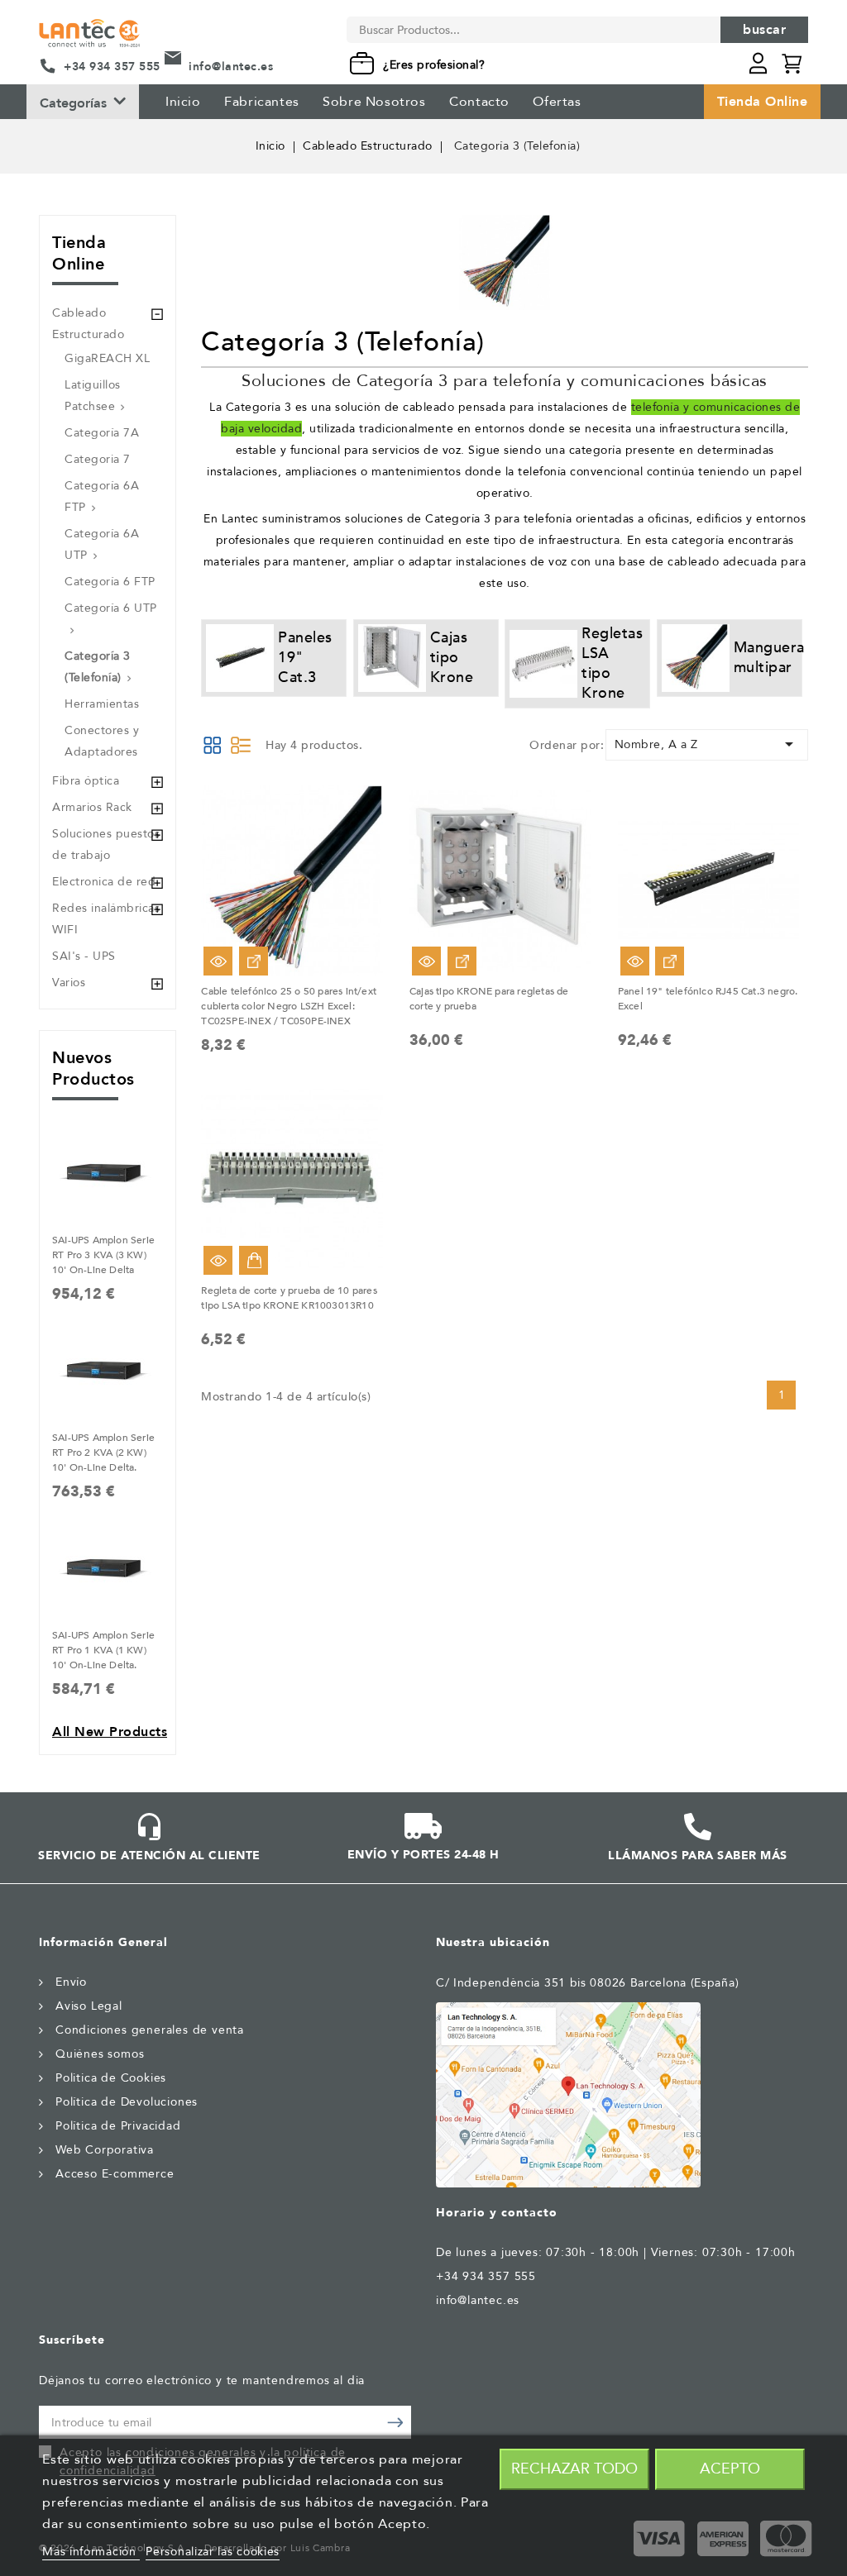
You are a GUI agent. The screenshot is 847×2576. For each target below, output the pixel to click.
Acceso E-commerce (115, 2174)
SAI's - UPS (84, 956)
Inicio (183, 102)
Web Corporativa (105, 2150)
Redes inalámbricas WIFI (106, 919)
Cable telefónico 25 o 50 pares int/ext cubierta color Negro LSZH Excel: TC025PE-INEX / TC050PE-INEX (289, 1006)
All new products (110, 1732)
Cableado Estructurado (88, 324)
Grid (213, 745)
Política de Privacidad (118, 2126)
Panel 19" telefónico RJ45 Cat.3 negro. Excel (708, 999)
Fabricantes (262, 102)
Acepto (730, 2469)
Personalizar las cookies (213, 2552)
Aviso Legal (89, 2006)
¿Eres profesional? (434, 65)
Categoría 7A (102, 433)
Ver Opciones (254, 961)
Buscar (764, 30)
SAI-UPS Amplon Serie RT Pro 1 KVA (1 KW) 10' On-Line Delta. (103, 1650)
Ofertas (557, 102)
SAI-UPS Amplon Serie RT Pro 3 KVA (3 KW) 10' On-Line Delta (103, 1255)
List (241, 745)
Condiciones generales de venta (150, 2030)
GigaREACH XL (107, 358)
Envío (71, 1982)
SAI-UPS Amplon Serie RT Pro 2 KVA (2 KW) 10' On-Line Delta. (103, 1453)
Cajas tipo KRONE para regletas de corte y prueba (489, 999)
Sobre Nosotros (374, 102)
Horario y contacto (497, 2213)
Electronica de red (104, 882)
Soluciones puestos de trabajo (106, 844)
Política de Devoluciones (127, 2102)
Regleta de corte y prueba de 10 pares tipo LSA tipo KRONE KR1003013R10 (289, 1298)
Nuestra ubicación (493, 1942)
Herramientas (102, 704)
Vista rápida (218, 961)
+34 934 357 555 (112, 67)
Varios (69, 983)
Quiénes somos (100, 2054)
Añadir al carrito (254, 1260)
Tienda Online (763, 102)
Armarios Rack (92, 807)
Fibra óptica (86, 781)
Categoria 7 (98, 459)
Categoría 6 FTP (110, 582)
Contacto (479, 102)
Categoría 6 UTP (111, 608)
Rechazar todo (574, 2469)
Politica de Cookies (111, 2078)
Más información (91, 2552)
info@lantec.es (231, 67)
